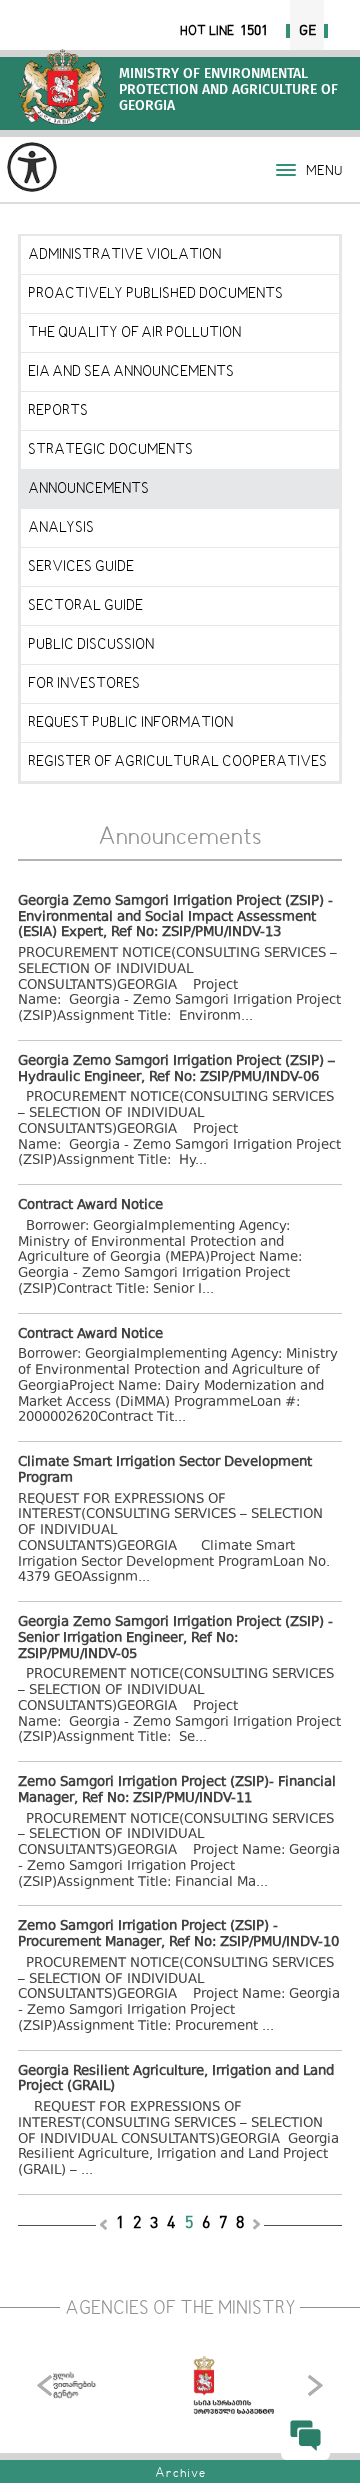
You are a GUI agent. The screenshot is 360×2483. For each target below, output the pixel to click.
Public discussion (91, 645)
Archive (180, 2474)
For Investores (84, 684)
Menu (324, 171)
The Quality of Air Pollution (134, 333)
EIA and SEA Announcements (131, 372)
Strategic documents (110, 450)
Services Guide (81, 567)
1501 (254, 31)
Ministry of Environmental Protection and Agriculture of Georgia (62, 86)
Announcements (88, 489)
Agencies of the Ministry (180, 2309)
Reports (58, 411)
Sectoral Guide (85, 606)
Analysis (61, 528)
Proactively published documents (155, 294)
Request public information (130, 723)
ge (307, 31)
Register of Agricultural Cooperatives (177, 762)
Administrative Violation (124, 255)
